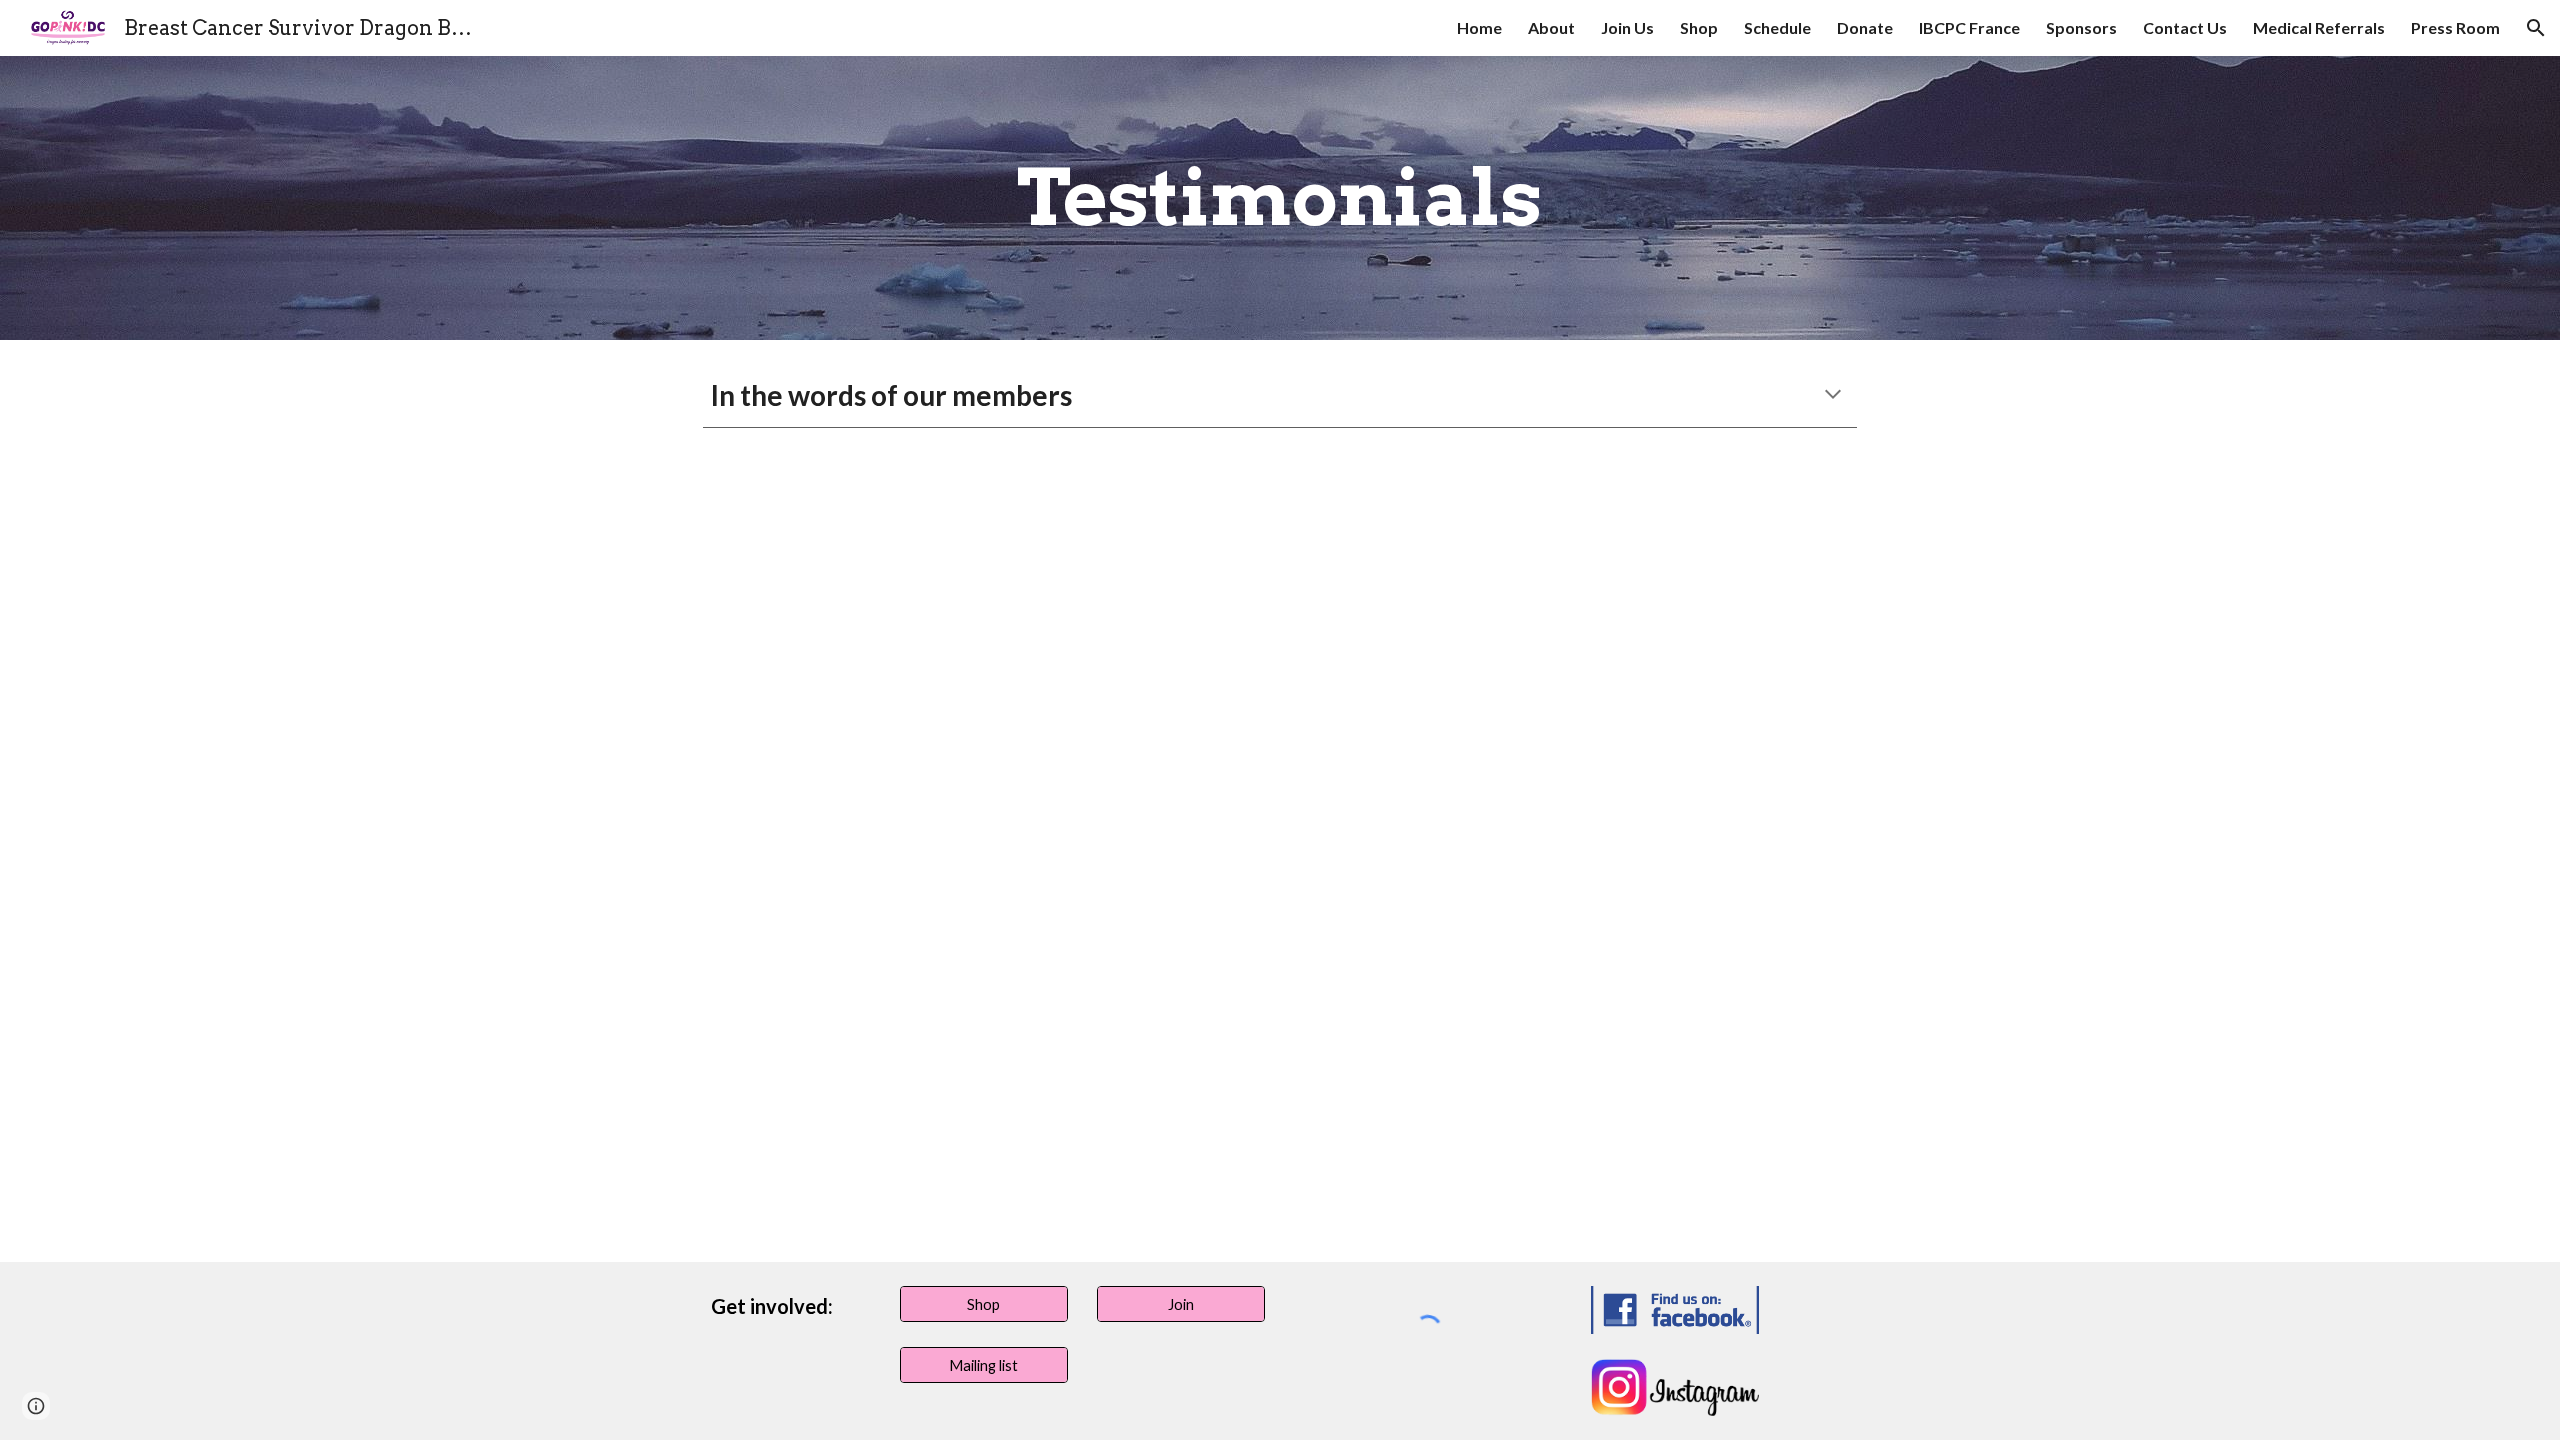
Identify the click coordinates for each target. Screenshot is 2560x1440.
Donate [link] (1865, 27)
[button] (2536, 28)
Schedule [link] (1777, 27)
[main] (1280, 198)
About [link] (1551, 27)
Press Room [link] (2455, 27)
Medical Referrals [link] (2319, 27)
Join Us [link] (1627, 27)
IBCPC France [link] (1969, 27)
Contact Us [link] (2185, 27)
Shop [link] (1699, 27)
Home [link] (1479, 27)
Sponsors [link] (2081, 27)
